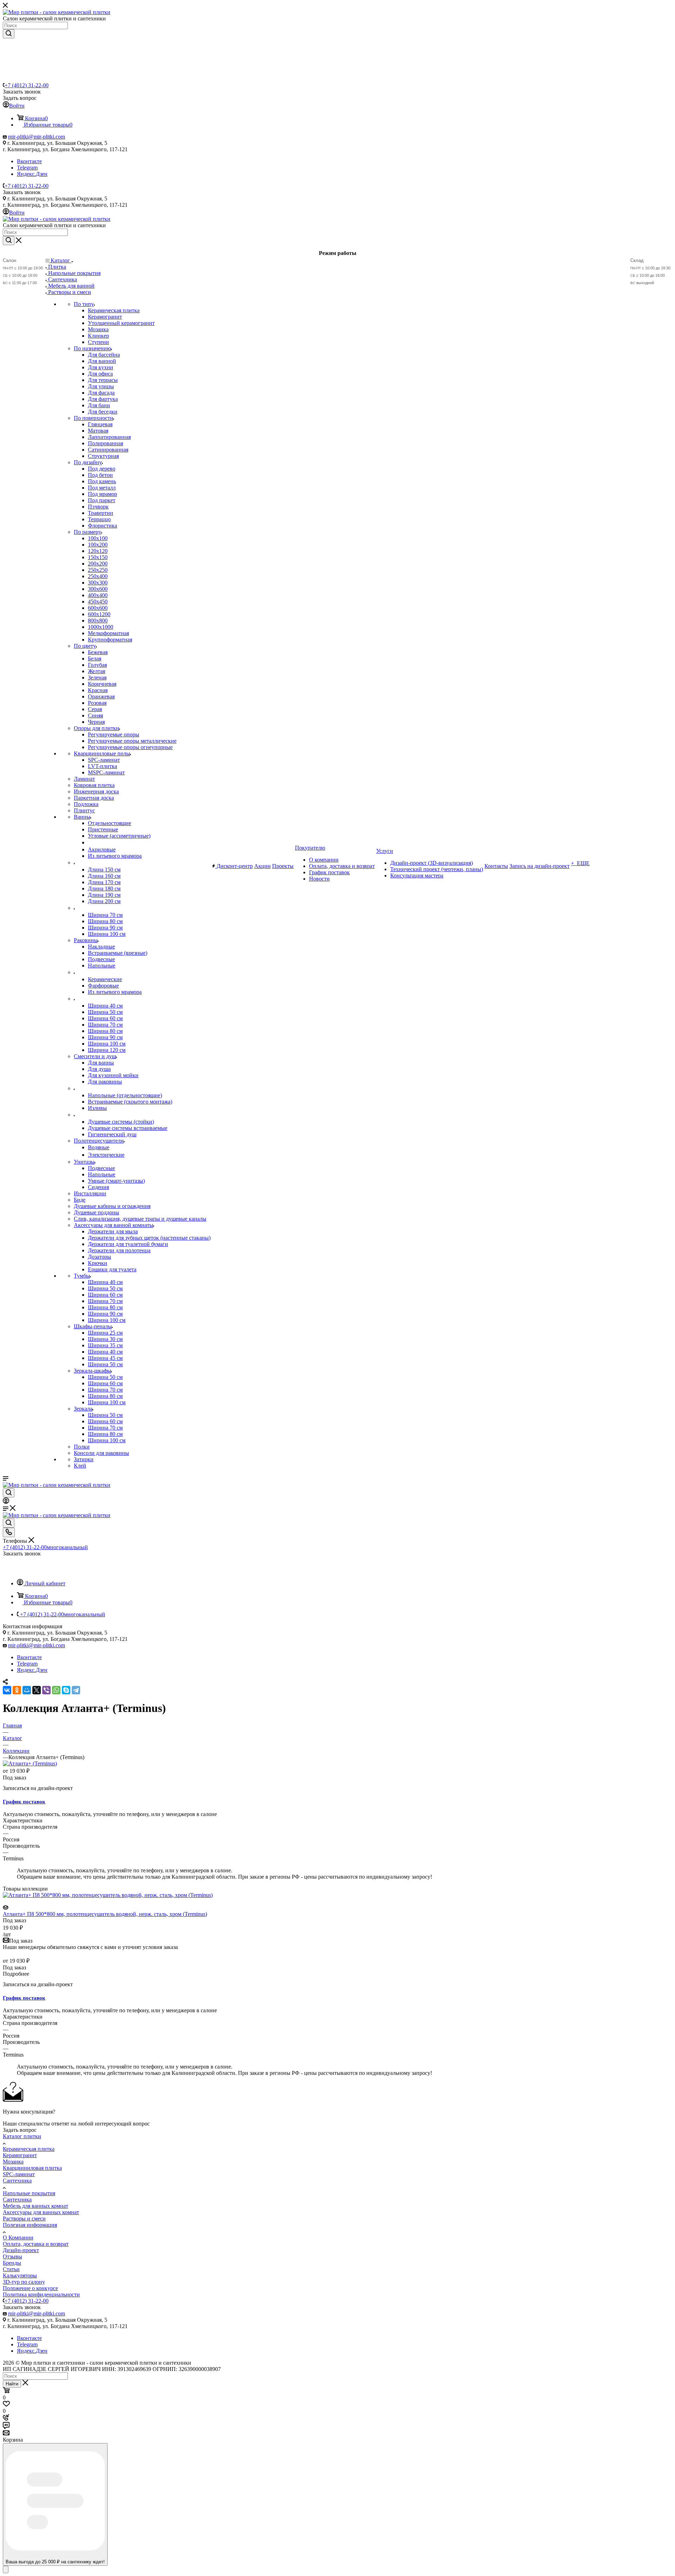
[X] (37, 1690)
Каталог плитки (22, 2136)
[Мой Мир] (27, 1690)
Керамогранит (20, 2155)
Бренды (12, 2263)
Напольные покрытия (29, 2193)
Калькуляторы (20, 2275)
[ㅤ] (74, 862)
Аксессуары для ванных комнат (41, 2212)
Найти (12, 2384)
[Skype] (66, 1690)
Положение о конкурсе (30, 2288)
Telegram (27, 168)
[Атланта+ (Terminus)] (30, 1763)
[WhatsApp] (56, 1690)
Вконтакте (29, 161)
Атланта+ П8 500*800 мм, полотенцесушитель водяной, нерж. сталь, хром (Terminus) (105, 1914)
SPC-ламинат (19, 2174)
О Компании (18, 2238)
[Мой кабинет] (6, 1502)
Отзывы (12, 2257)
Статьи (11, 2269)
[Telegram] (76, 1690)
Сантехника (17, 2181)
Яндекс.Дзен (32, 174)
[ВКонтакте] (7, 1690)
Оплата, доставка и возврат (36, 2244)
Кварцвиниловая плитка (32, 2168)
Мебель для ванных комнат (36, 2206)
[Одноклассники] (17, 1690)
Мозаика (13, 2162)
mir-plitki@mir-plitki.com (37, 137)
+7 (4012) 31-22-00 (27, 85)
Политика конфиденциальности (41, 2294)
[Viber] (46, 1690)
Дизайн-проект (21, 2250)
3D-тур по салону (24, 2282)
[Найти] (9, 34)
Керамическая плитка (29, 2149)
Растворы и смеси (24, 2219)
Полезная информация (30, 2225)
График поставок (24, 1802)
